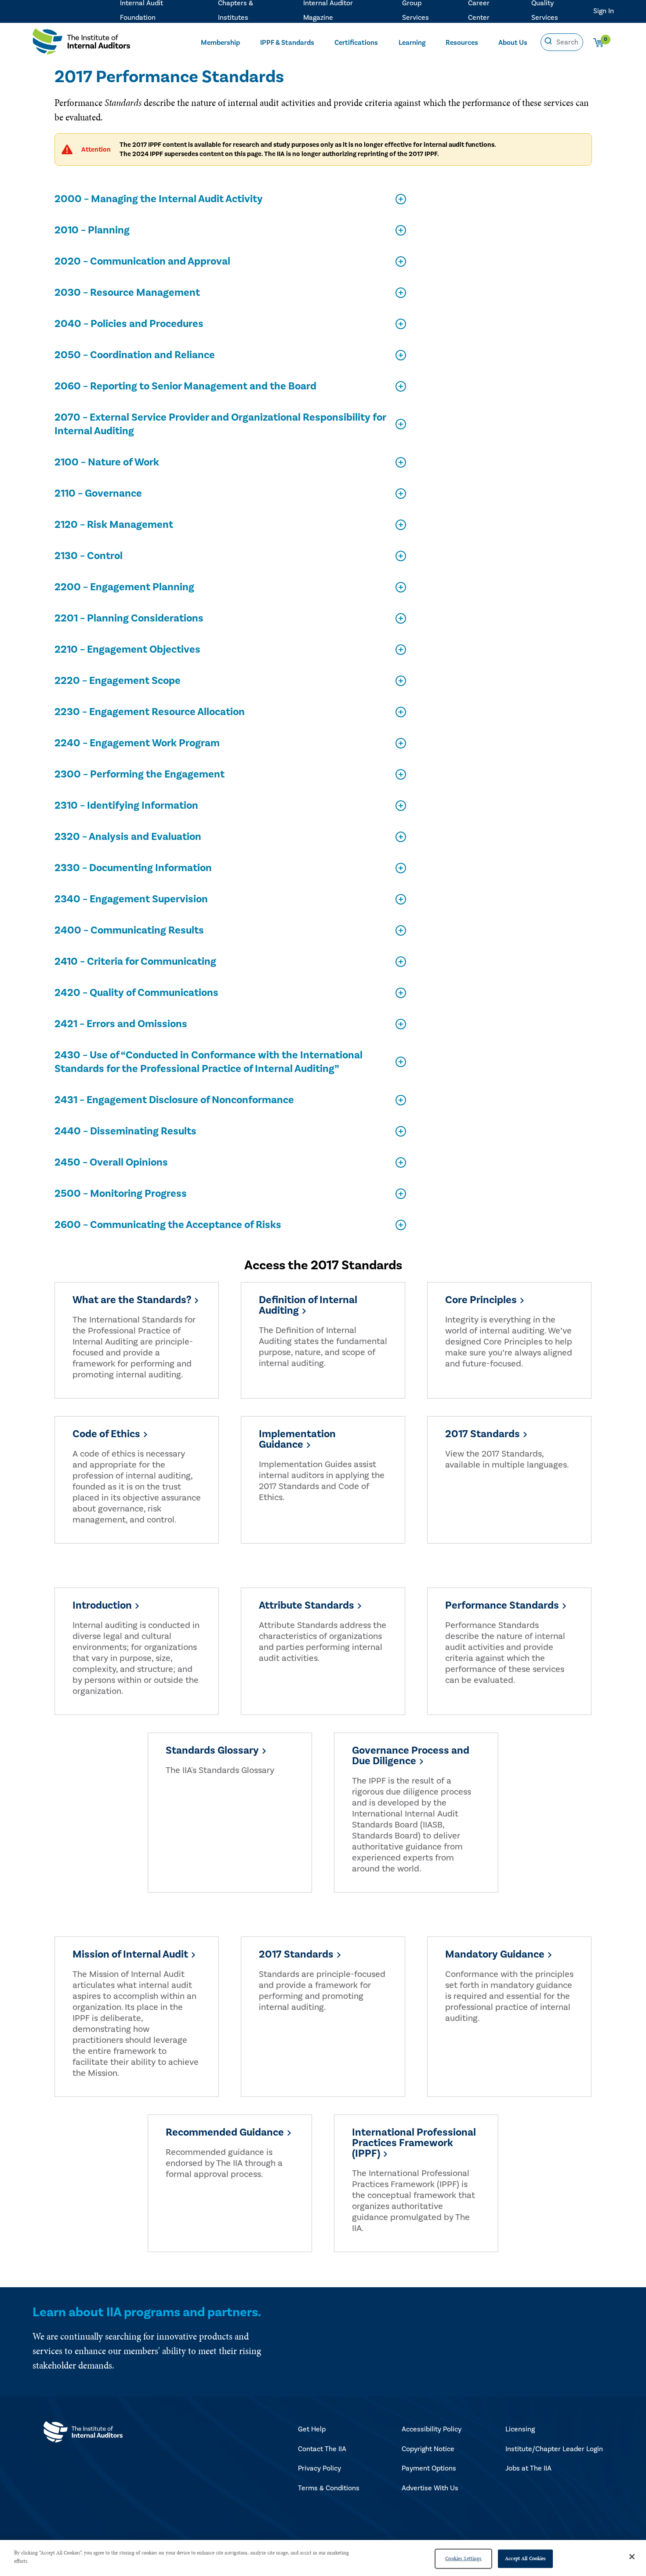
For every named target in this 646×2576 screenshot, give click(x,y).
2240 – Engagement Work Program (137, 743)
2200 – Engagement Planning (124, 587)
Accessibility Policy (432, 2429)
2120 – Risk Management (114, 525)
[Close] (632, 2557)
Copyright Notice (428, 2449)
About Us (513, 43)
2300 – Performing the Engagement (140, 774)
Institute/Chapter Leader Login (554, 2449)
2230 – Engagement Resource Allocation (150, 712)
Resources (462, 43)
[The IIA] (81, 44)
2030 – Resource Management (127, 292)
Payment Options (429, 2468)
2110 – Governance (98, 493)
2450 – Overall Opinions (111, 1162)
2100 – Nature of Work (107, 462)
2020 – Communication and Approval (142, 261)
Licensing (520, 2429)
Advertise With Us (430, 2488)
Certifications (356, 43)
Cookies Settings (463, 2558)
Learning (412, 43)
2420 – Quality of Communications (136, 993)
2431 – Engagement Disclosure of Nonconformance (174, 1100)
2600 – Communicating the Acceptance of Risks (168, 1225)
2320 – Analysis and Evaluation (128, 837)
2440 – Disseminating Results (125, 1131)
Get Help (312, 2429)
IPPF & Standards (287, 43)
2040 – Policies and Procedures (129, 324)
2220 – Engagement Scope (118, 681)
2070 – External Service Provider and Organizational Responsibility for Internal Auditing (220, 424)
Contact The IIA (322, 2449)
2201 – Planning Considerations (129, 618)
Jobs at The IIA (528, 2468)
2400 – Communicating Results (129, 930)
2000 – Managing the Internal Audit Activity (159, 199)
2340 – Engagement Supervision (131, 899)
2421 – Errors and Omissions (121, 1024)
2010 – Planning (92, 230)
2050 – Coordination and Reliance (135, 355)
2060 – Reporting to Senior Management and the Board (185, 386)
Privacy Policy (319, 2468)
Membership (220, 43)
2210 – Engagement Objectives (127, 649)
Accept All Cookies (525, 2558)
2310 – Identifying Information (126, 805)
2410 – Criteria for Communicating (135, 961)
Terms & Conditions (329, 2488)
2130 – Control (89, 556)
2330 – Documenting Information (133, 868)
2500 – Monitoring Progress (121, 1194)
